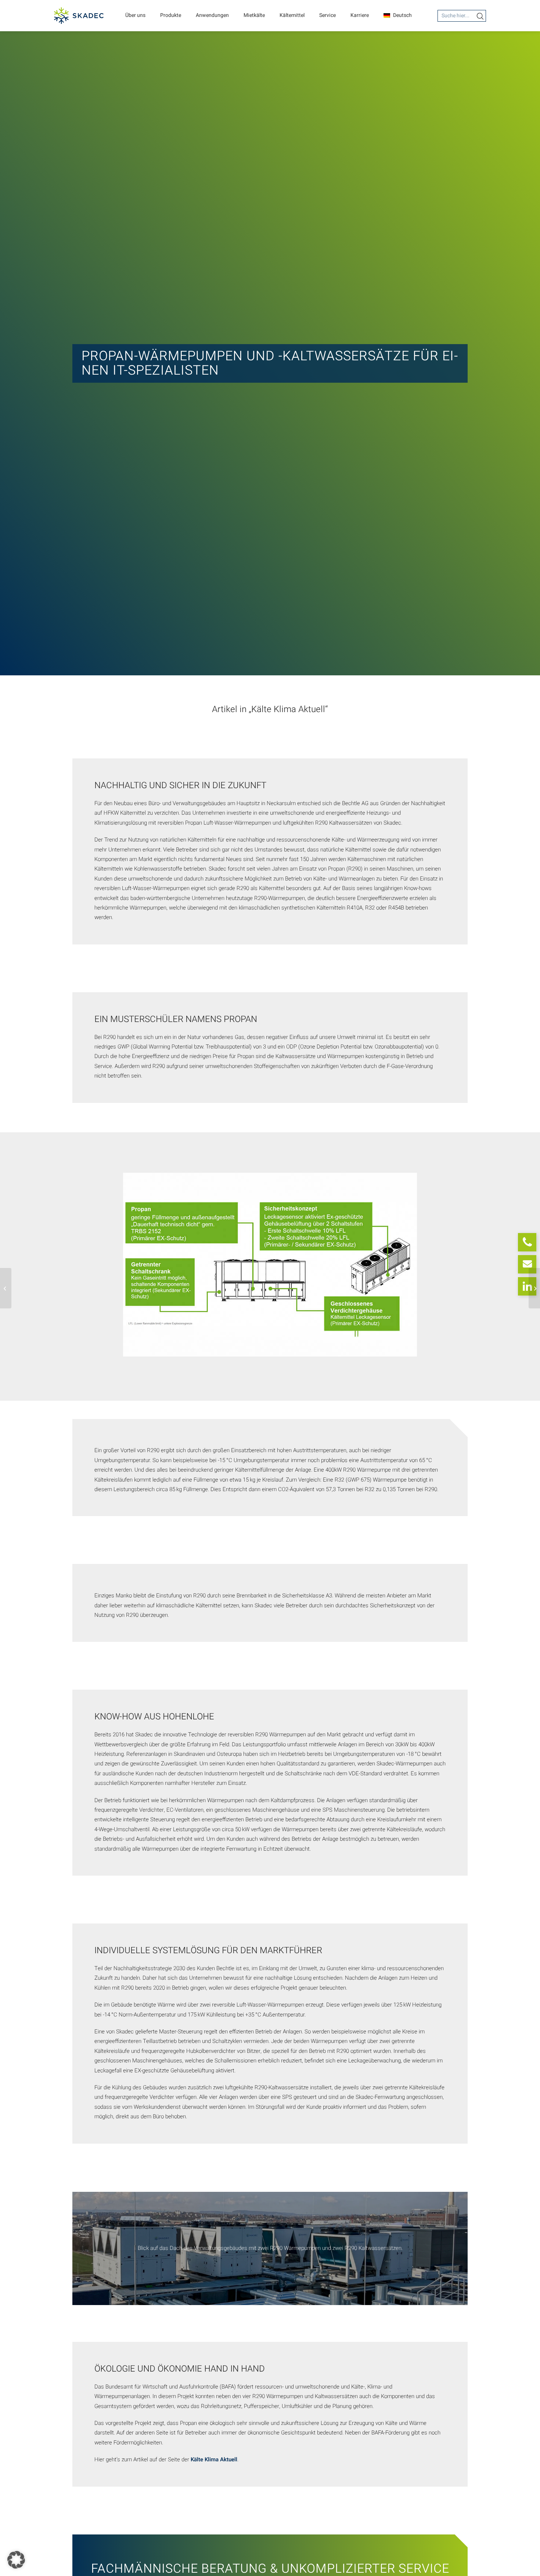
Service (327, 15)
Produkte (171, 15)
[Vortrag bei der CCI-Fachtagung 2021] (6, 1288)
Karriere (360, 15)
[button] (16, 2560)
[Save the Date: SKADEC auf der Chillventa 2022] (534, 1288)
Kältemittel (292, 15)
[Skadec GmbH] (79, 16)
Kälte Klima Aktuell (214, 2459)
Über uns (135, 15)
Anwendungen (212, 15)
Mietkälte (254, 15)
